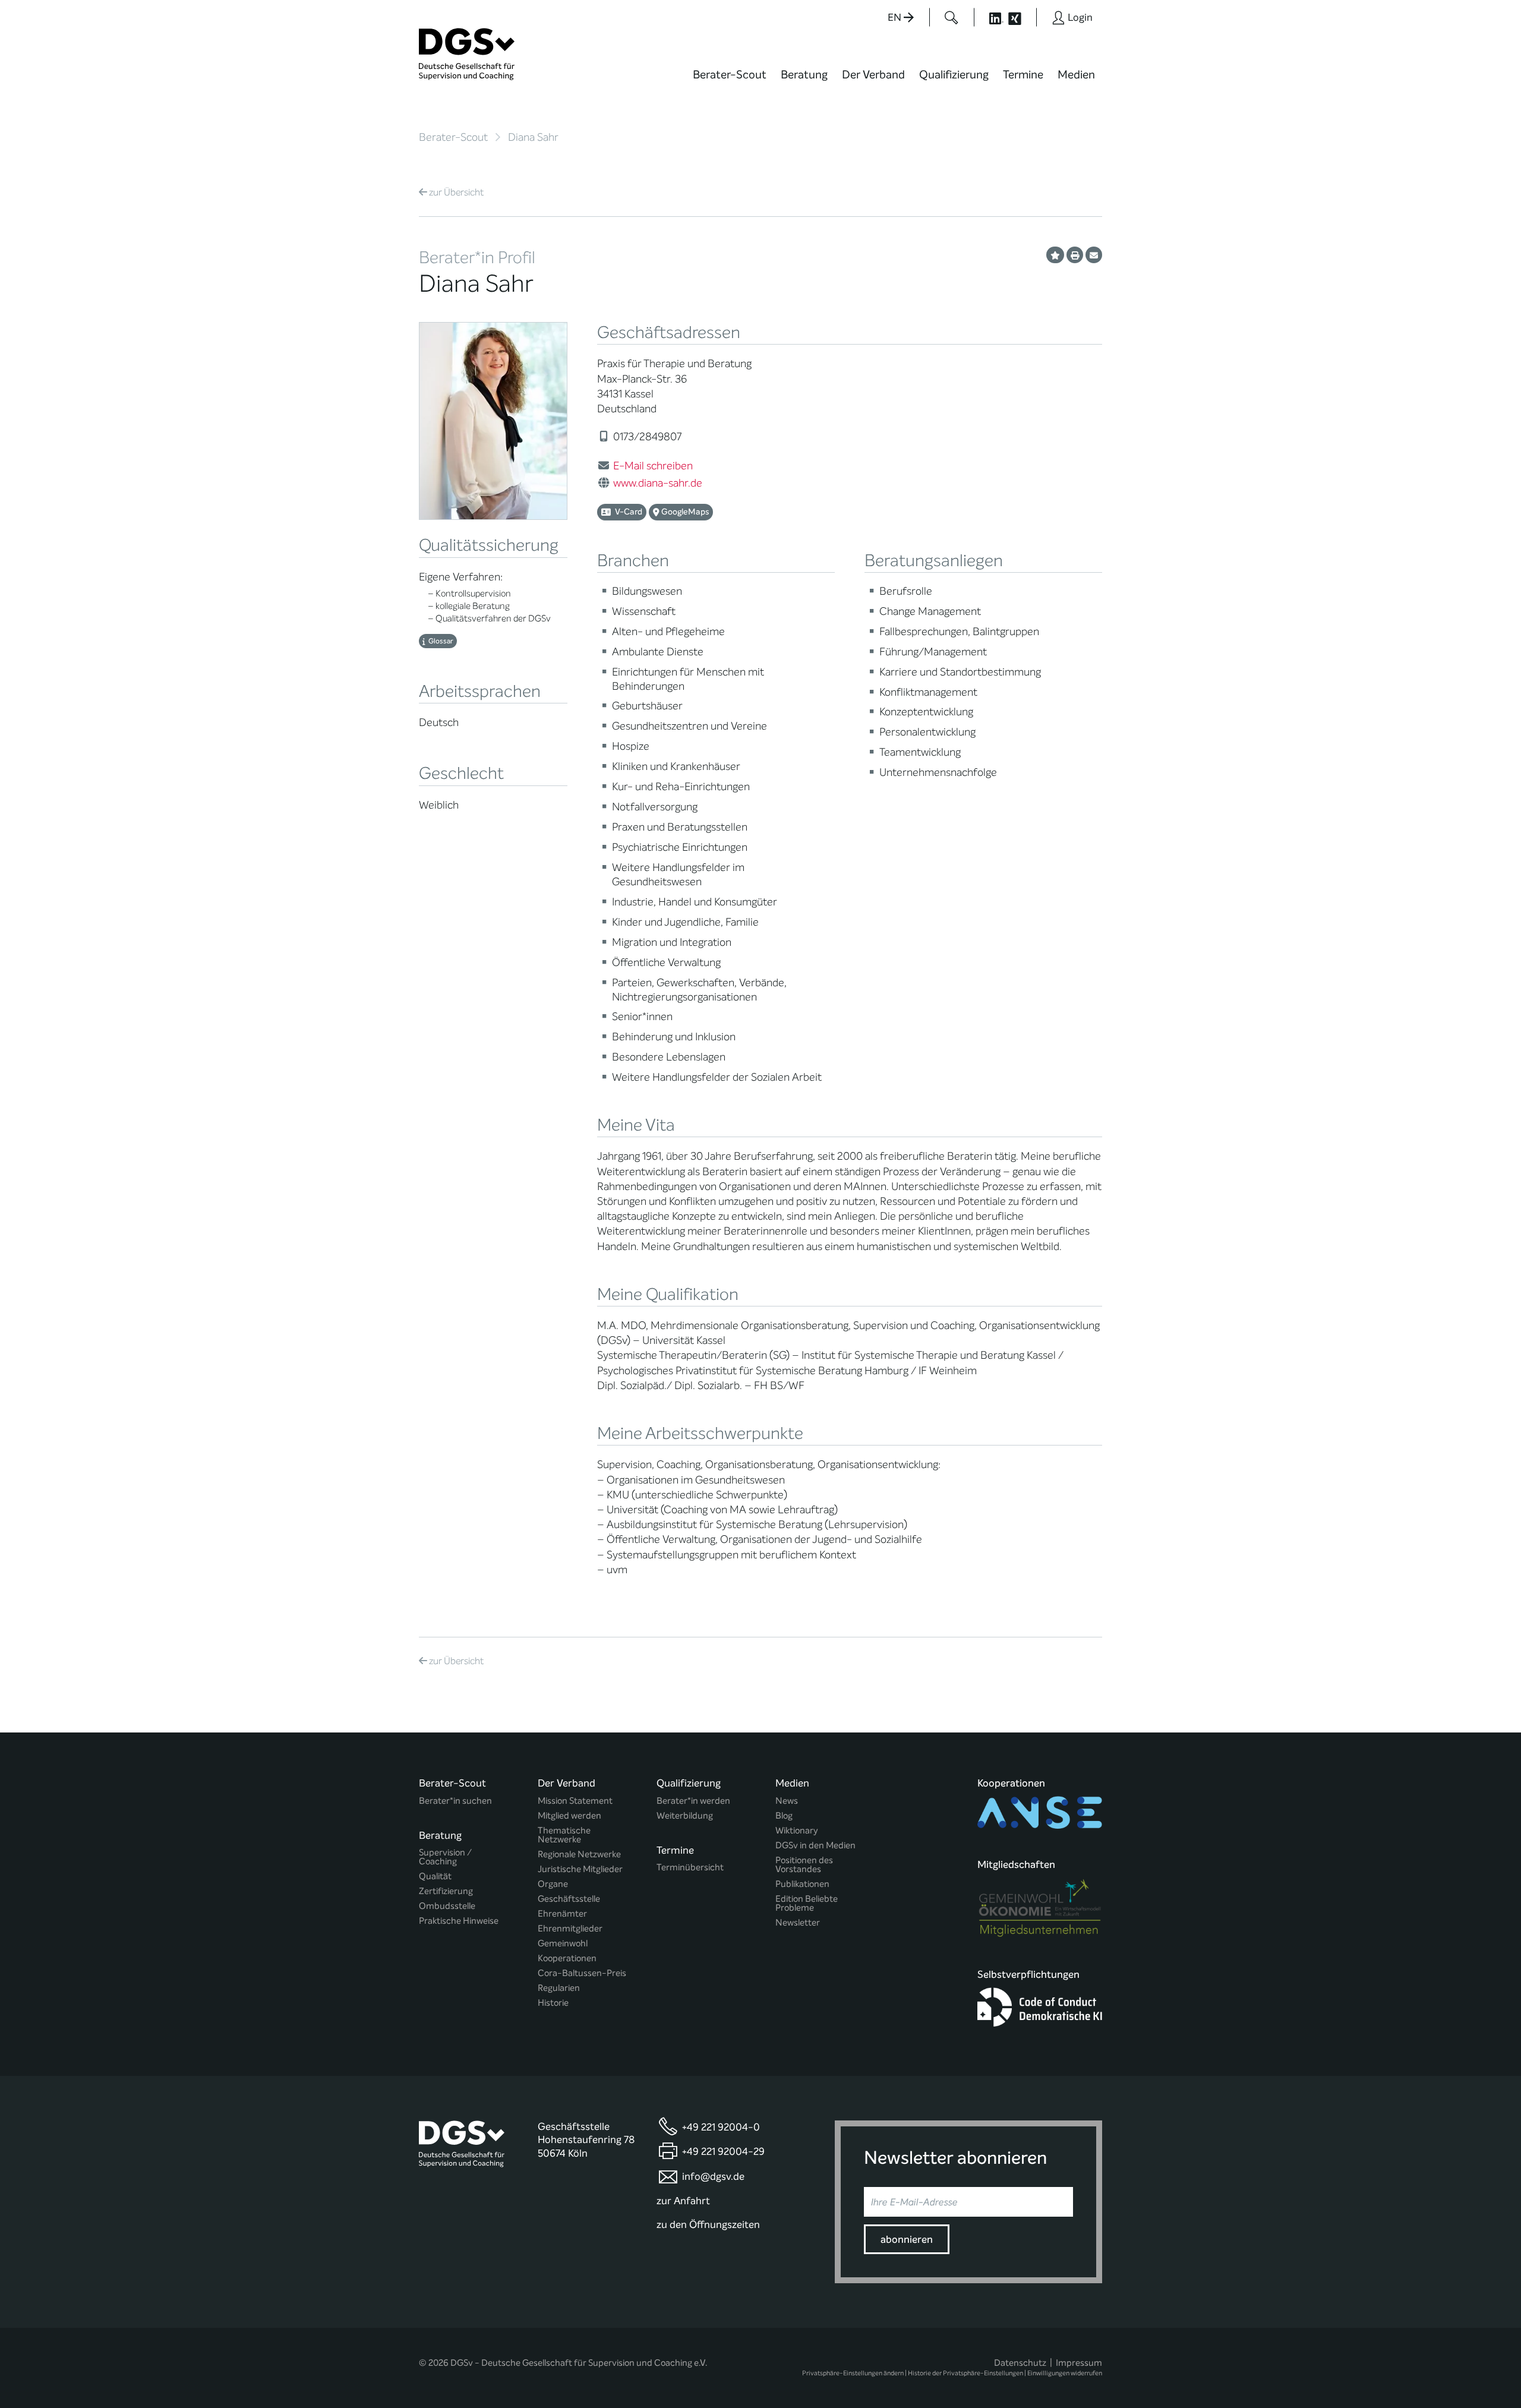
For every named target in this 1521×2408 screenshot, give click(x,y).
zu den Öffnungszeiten (708, 2225)
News (787, 1801)
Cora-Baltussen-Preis (582, 1973)
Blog (784, 1816)
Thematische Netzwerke (564, 1835)
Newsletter (798, 1923)
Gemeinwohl (563, 1944)
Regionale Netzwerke (579, 1855)
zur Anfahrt (683, 2201)
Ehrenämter (562, 1914)
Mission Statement (575, 1801)
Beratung (804, 75)
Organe (553, 1884)
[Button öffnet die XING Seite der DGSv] (1021, 17)
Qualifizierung (954, 75)
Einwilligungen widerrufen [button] (1065, 2373)
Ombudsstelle (447, 1906)
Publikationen (802, 1884)
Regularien (559, 1988)
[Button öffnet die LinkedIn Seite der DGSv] (990, 17)
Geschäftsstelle (569, 1899)
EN (896, 18)
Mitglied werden (569, 1816)
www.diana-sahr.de (658, 483)
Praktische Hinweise (459, 1921)
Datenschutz (1020, 2363)
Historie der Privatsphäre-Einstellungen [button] (965, 2373)
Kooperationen (567, 1959)
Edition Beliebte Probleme (807, 1904)
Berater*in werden (693, 1801)
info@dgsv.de (713, 2177)
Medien (1076, 75)
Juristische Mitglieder (580, 1869)
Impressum (1079, 2363)
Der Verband (873, 75)
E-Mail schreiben (653, 466)
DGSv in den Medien (815, 1846)
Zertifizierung (446, 1891)
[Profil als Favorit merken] (1055, 255)
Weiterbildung (685, 1816)
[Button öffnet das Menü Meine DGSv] (1149, 83)
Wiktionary (797, 1831)
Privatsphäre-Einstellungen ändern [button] (853, 2373)
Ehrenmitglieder (570, 1929)
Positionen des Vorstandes (804, 1865)
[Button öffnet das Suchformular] (952, 17)
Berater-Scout (730, 75)
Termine (1023, 75)
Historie (553, 2003)
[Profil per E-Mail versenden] (1094, 255)
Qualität (435, 1877)
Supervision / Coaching (445, 1857)
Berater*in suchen (455, 1801)
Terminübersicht (690, 1868)
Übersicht (456, 192)
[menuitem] (730, 82)
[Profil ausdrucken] (1075, 255)
